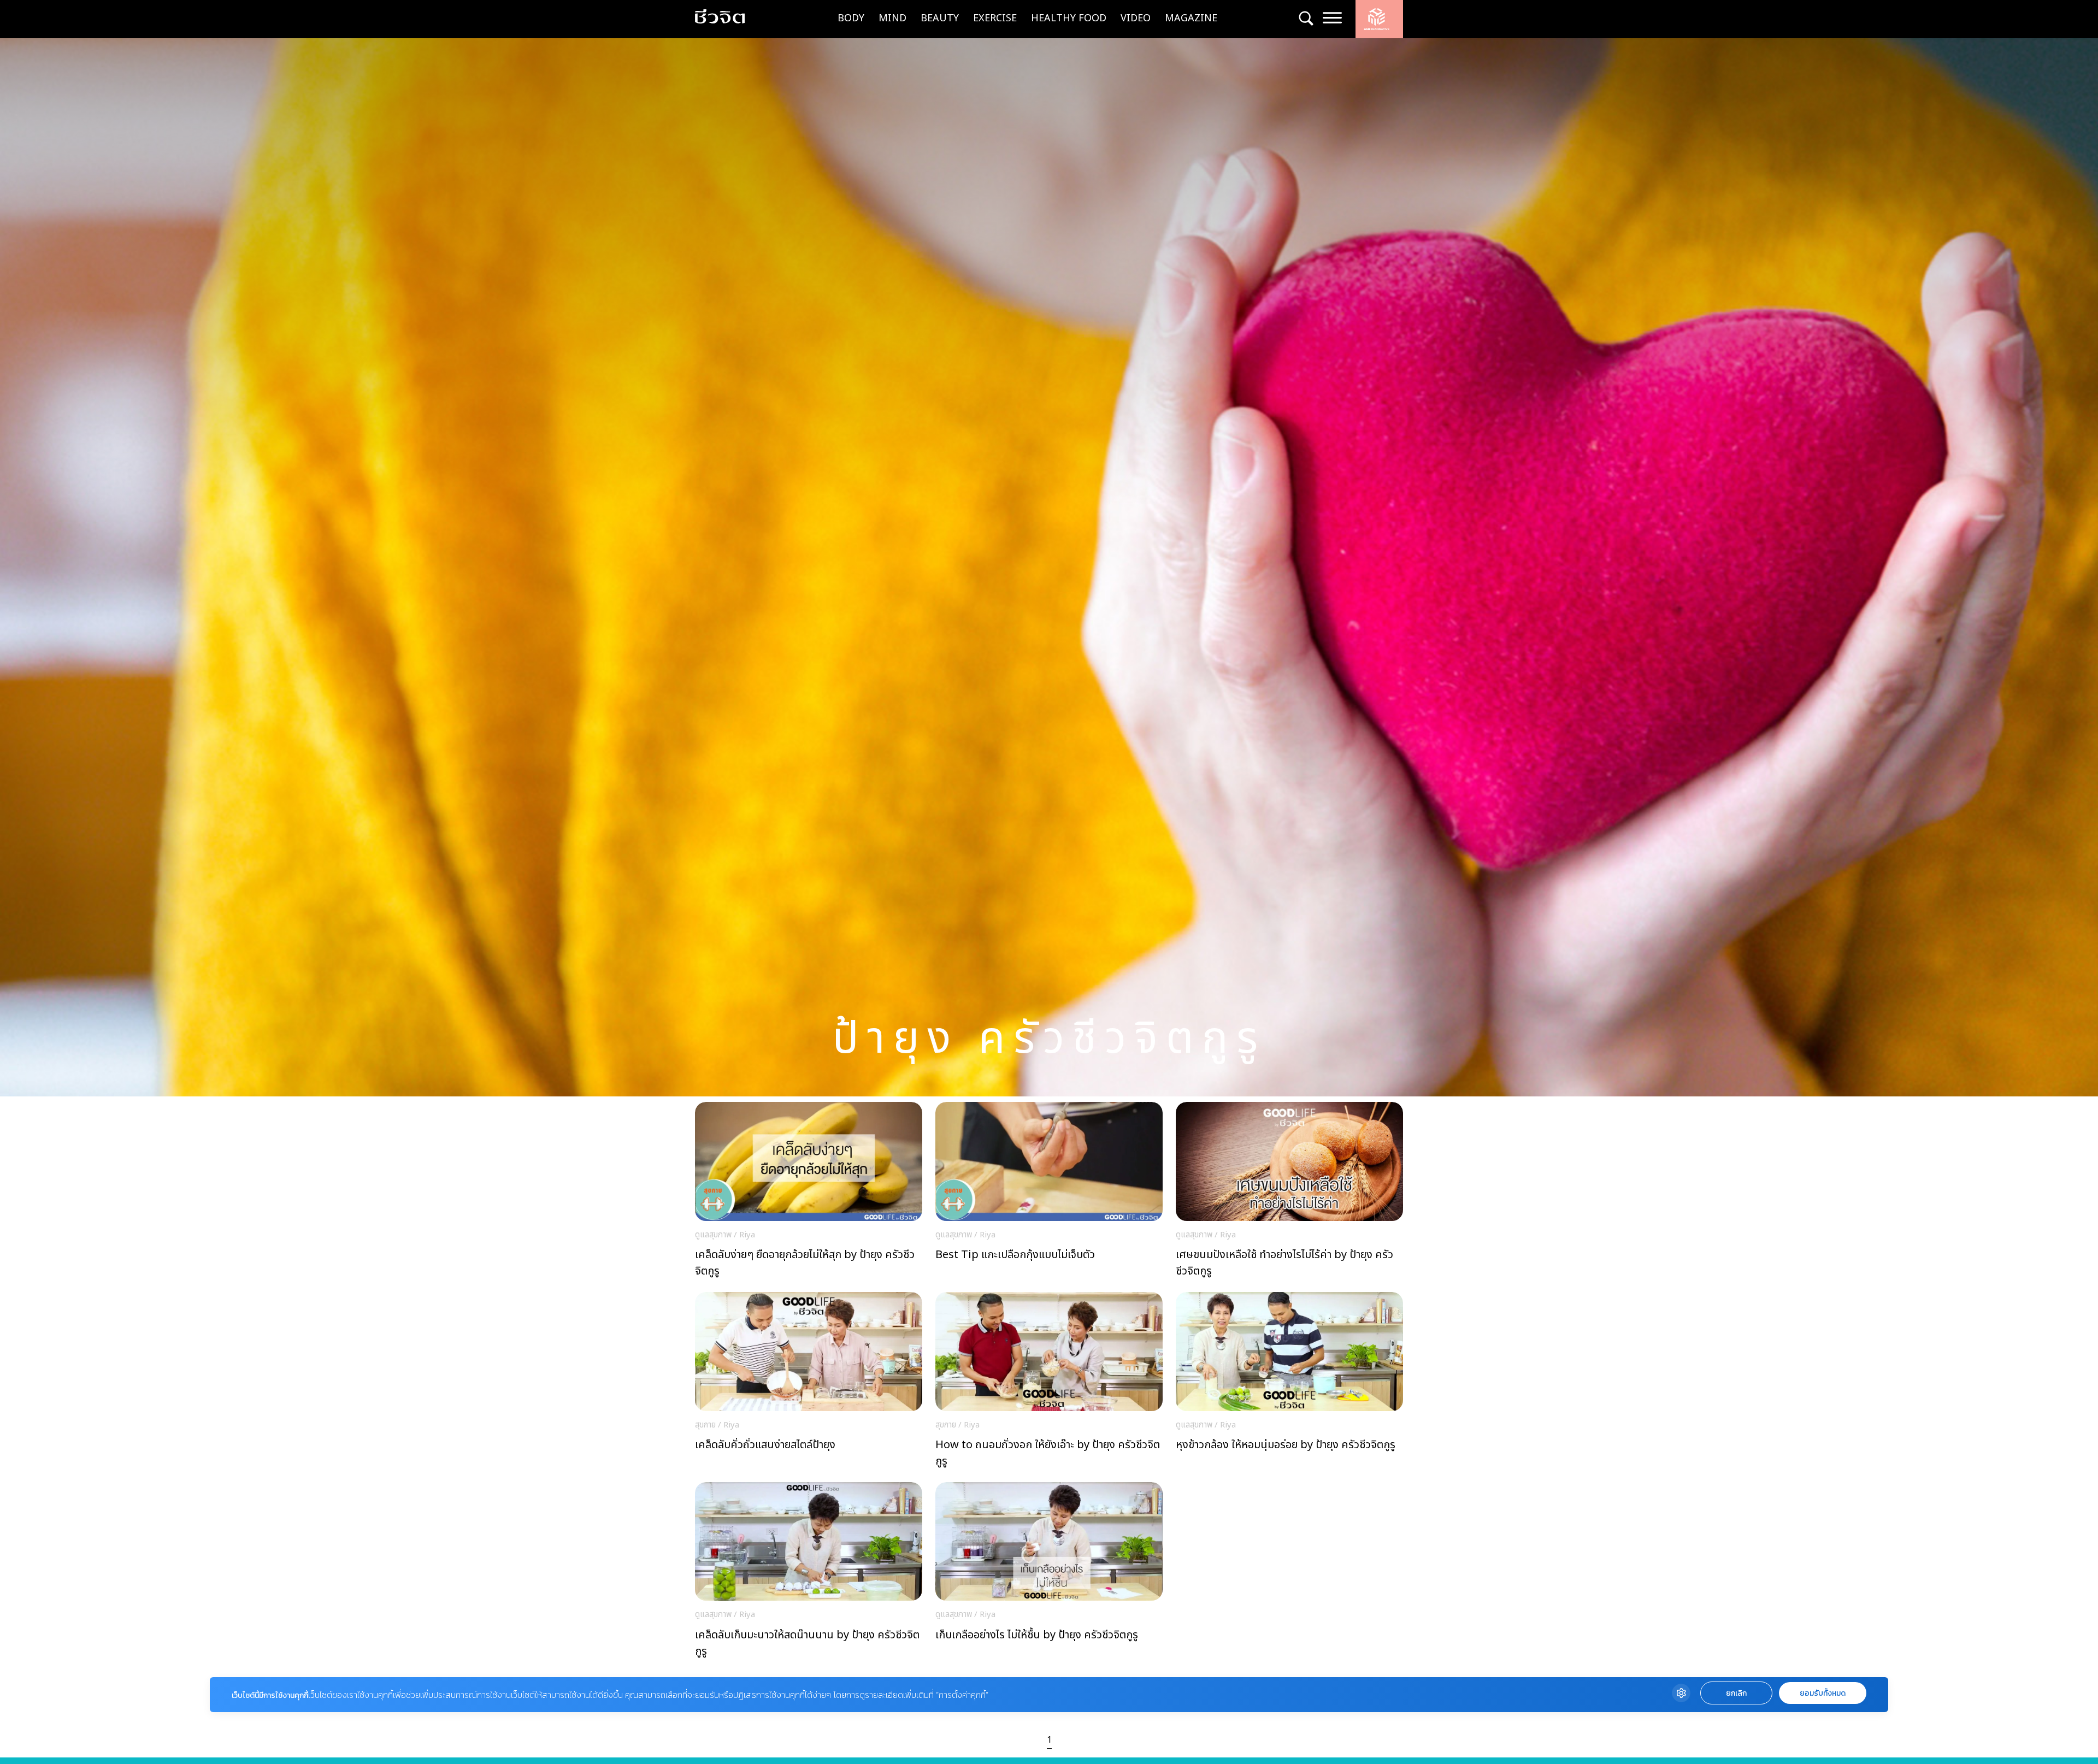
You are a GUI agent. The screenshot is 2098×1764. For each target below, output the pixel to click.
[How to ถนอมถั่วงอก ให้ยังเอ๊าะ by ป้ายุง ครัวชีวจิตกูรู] (1049, 1383)
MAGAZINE (1191, 18)
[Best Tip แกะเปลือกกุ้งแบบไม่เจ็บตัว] (1049, 1193)
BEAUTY (940, 18)
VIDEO (1136, 18)
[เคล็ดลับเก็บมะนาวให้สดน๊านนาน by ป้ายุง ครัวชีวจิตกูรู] (809, 1573)
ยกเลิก (1736, 1693)
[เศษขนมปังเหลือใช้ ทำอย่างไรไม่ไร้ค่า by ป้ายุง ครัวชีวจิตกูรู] (1289, 1193)
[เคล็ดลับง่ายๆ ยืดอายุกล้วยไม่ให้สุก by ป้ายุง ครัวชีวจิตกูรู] (809, 1193)
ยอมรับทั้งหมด (1823, 1693)
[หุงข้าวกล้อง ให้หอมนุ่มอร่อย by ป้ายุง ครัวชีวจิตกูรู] (1289, 1383)
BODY (851, 18)
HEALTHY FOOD (1069, 18)
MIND (892, 18)
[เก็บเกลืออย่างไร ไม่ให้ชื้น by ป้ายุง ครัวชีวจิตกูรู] (1049, 1573)
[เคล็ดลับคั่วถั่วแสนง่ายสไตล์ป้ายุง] (809, 1383)
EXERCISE (995, 18)
